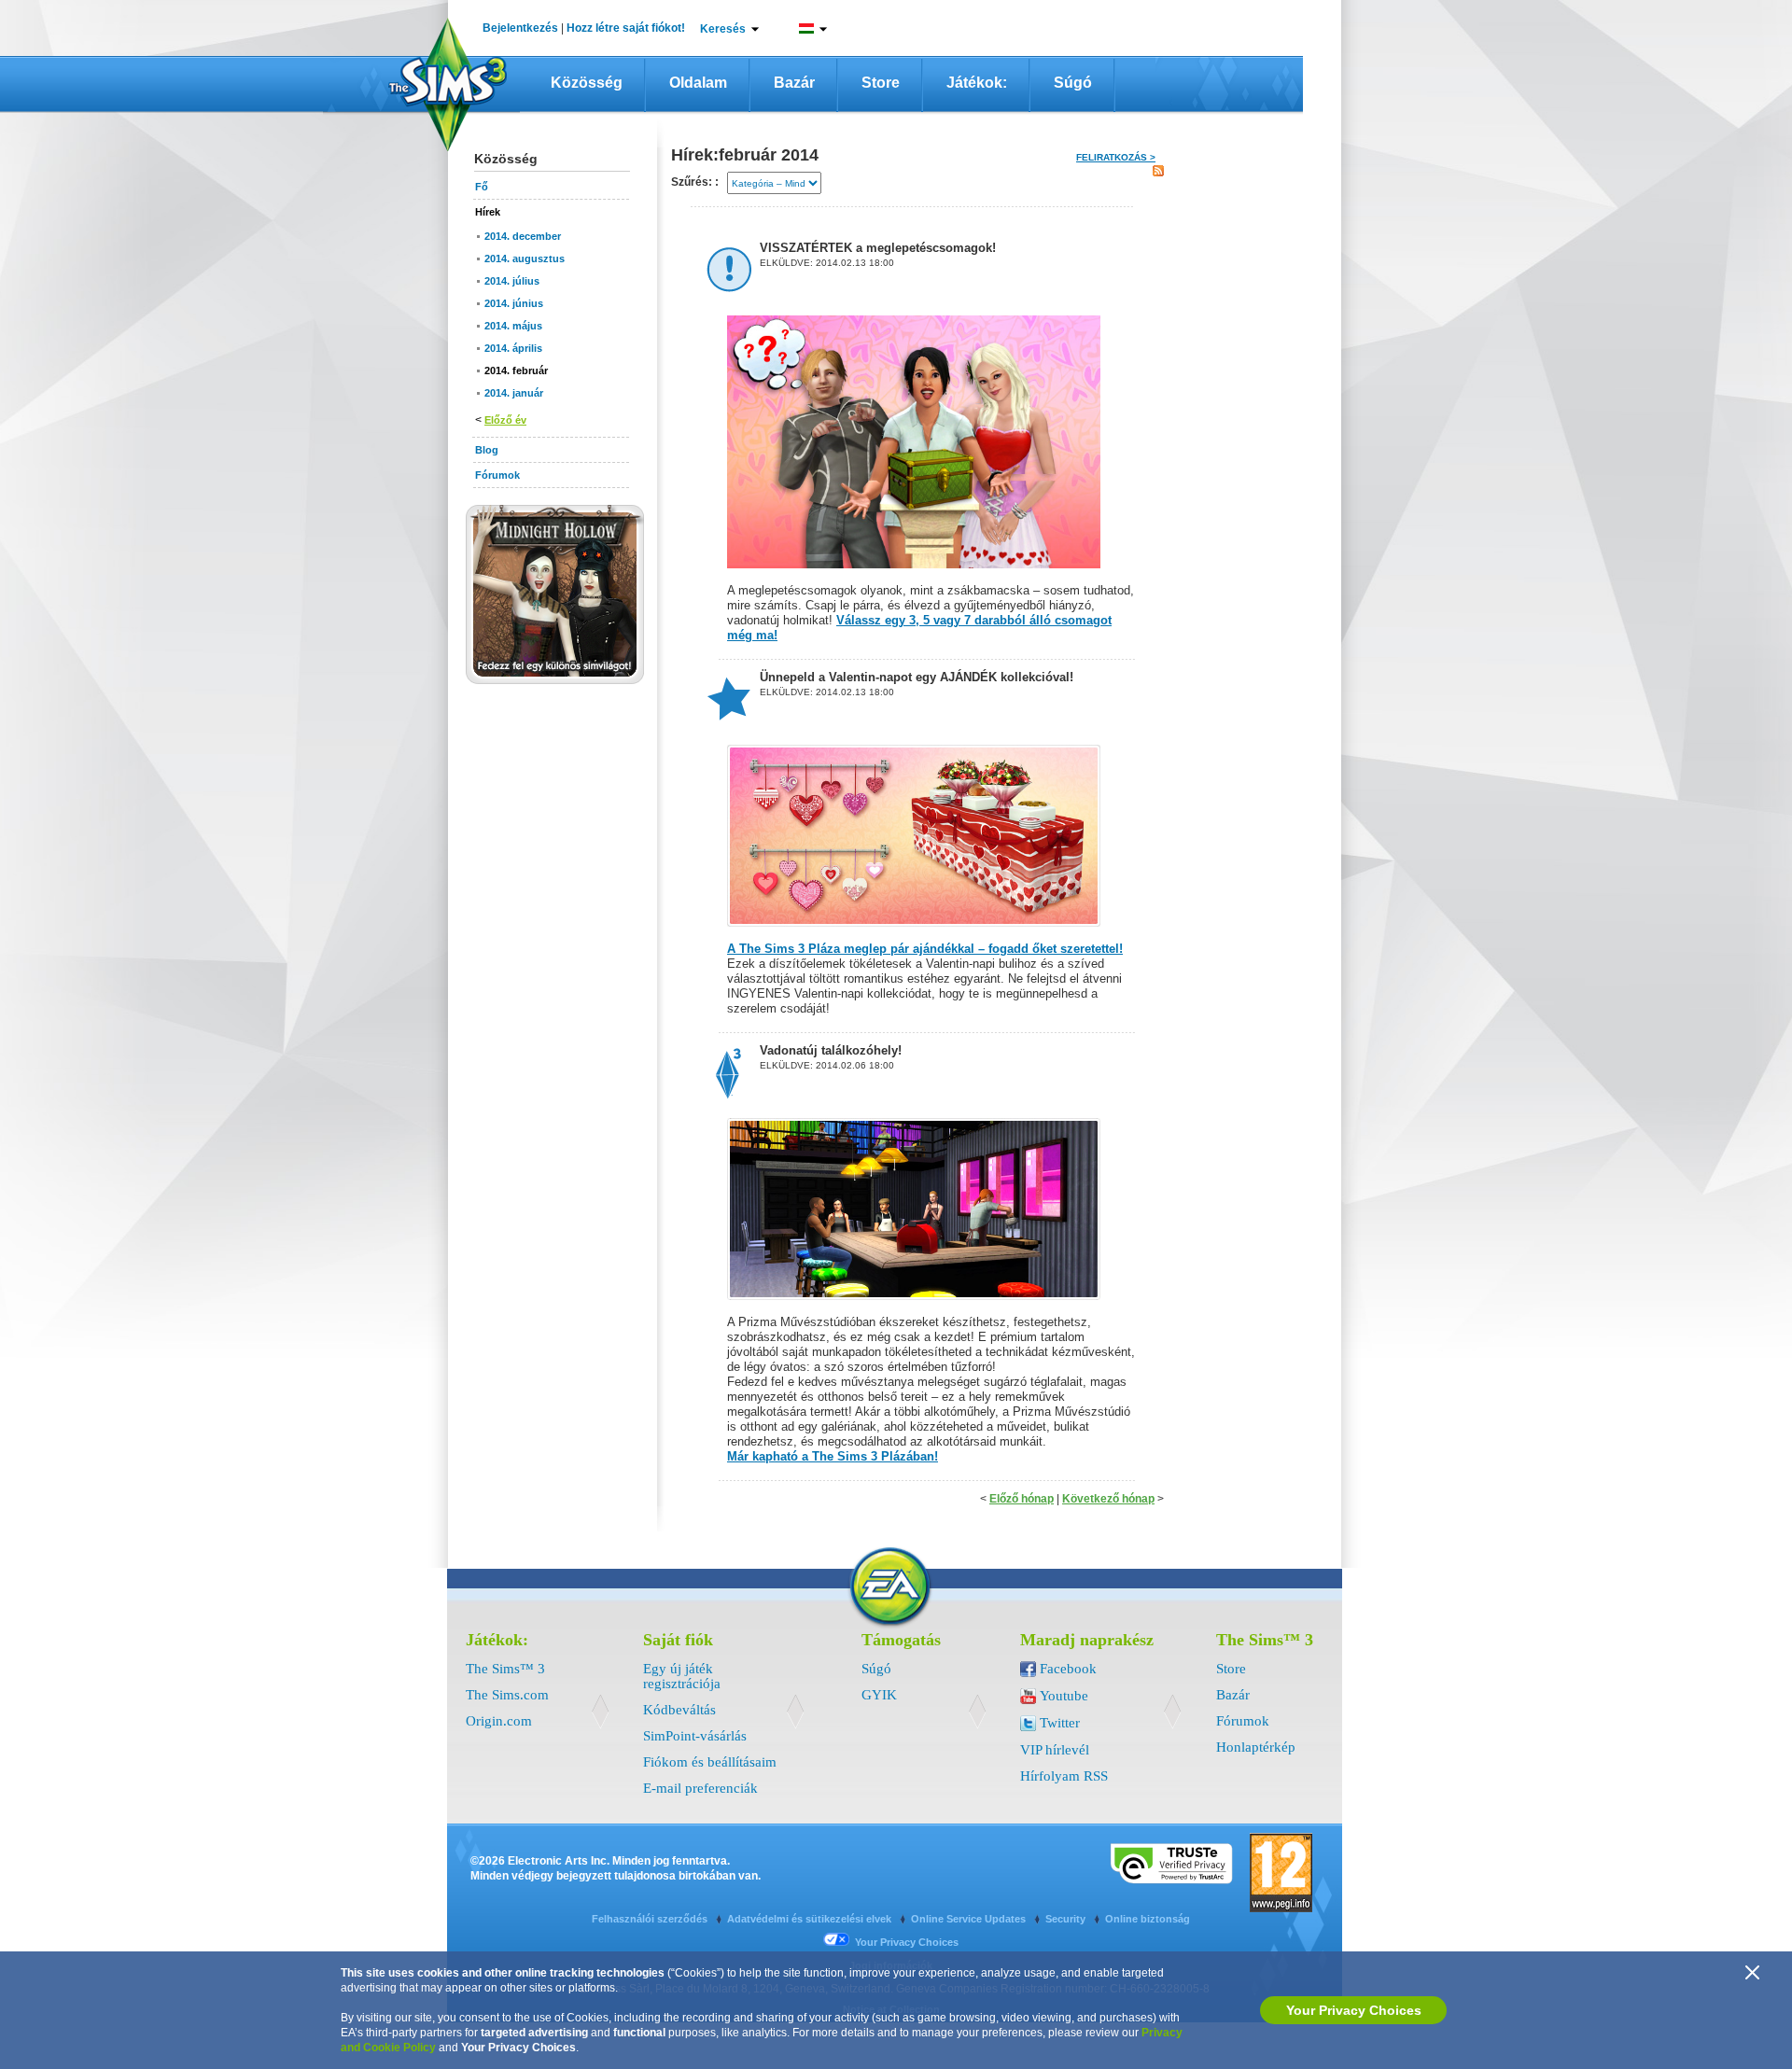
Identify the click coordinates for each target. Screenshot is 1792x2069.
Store (881, 83)
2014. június (514, 303)
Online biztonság (1148, 1919)
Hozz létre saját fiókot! (626, 28)
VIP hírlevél (1055, 1750)
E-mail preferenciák (700, 1788)
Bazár (794, 83)
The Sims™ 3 (505, 1669)
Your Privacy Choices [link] (907, 1942)
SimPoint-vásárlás (695, 1736)
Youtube (1064, 1696)
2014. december (523, 236)
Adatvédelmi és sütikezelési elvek (811, 1919)
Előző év (505, 420)
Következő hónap (1108, 1499)
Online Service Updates (970, 1919)
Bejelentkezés (520, 28)
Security (1067, 1919)
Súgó (1073, 83)
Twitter (1060, 1723)
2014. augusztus (525, 259)
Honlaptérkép (1256, 1747)
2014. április (513, 348)
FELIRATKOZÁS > (1116, 157)
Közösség (587, 83)
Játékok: (977, 83)
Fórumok (1243, 1721)
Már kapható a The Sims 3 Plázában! (833, 1456)
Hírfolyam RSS (1064, 1776)
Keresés (723, 29)
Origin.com (499, 1721)
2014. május (513, 326)
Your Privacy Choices (1354, 2010)
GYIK (879, 1695)
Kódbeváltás (679, 1710)
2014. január (514, 393)
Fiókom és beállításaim (710, 1762)
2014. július (512, 281)
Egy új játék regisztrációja (682, 1676)
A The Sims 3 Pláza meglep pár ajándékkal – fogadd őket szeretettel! (925, 949)
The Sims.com (507, 1695)
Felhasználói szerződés (651, 1919)
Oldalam (698, 83)
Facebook (1068, 1669)
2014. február (516, 370)
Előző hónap (1022, 1499)
